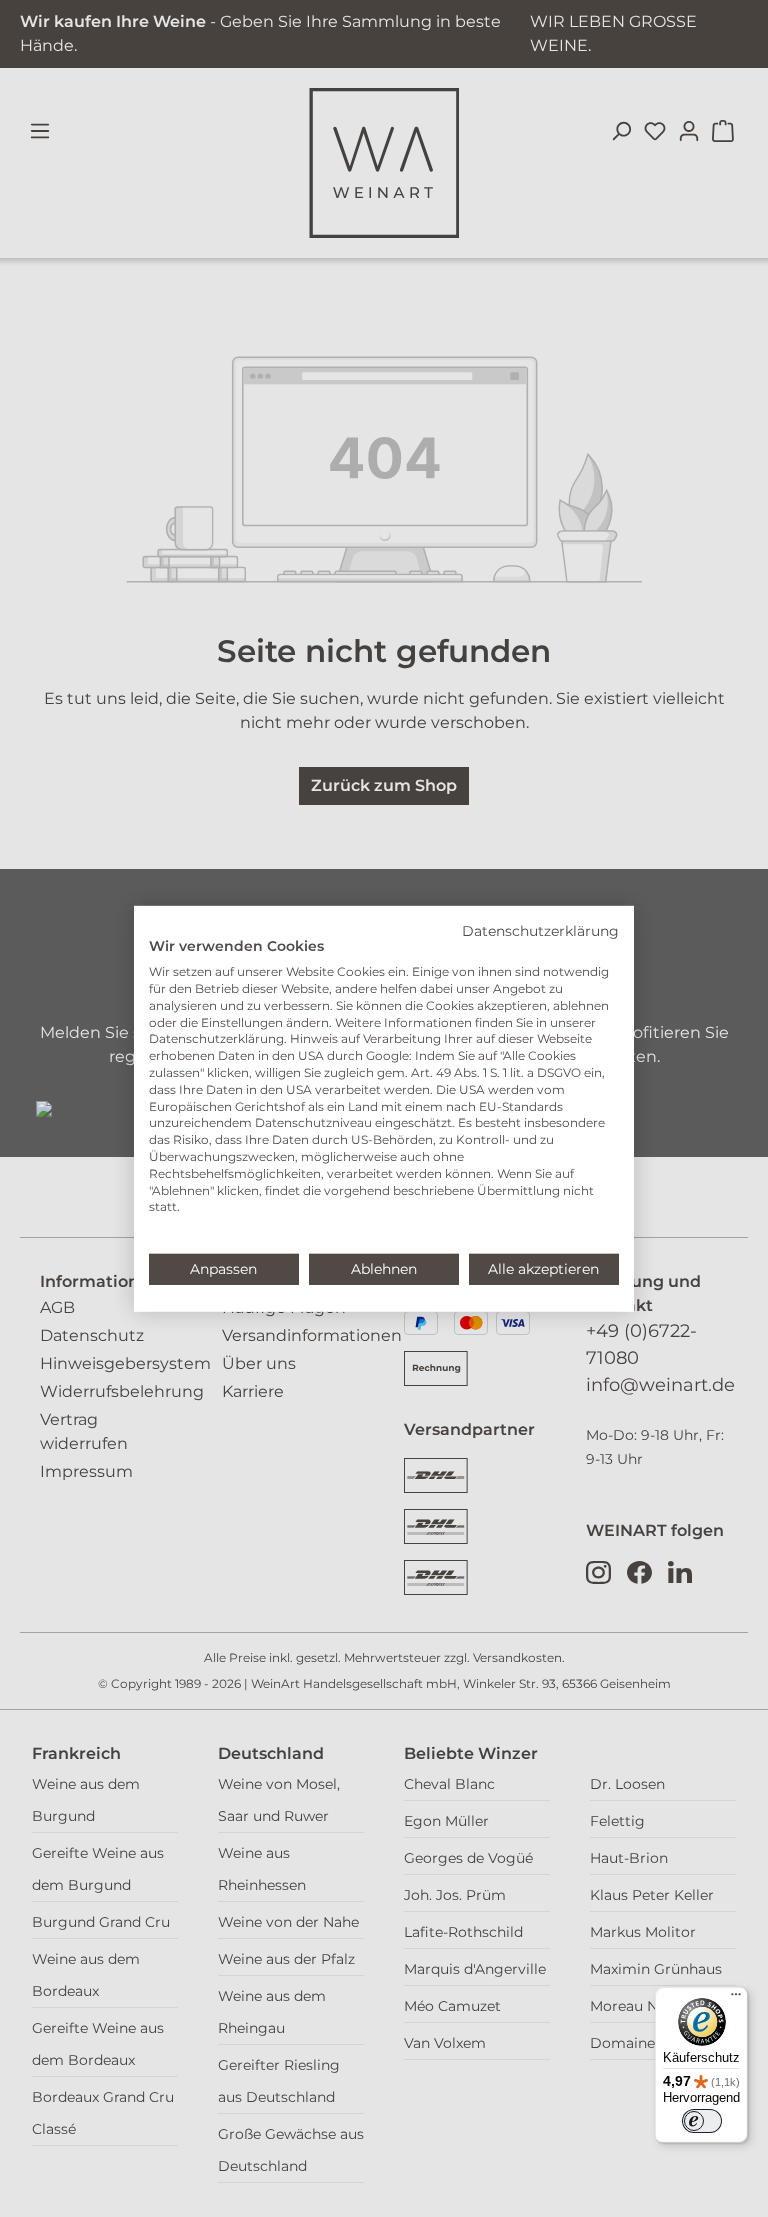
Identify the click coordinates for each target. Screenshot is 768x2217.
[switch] (702, 2121)
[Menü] (736, 1999)
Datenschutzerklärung (540, 930)
